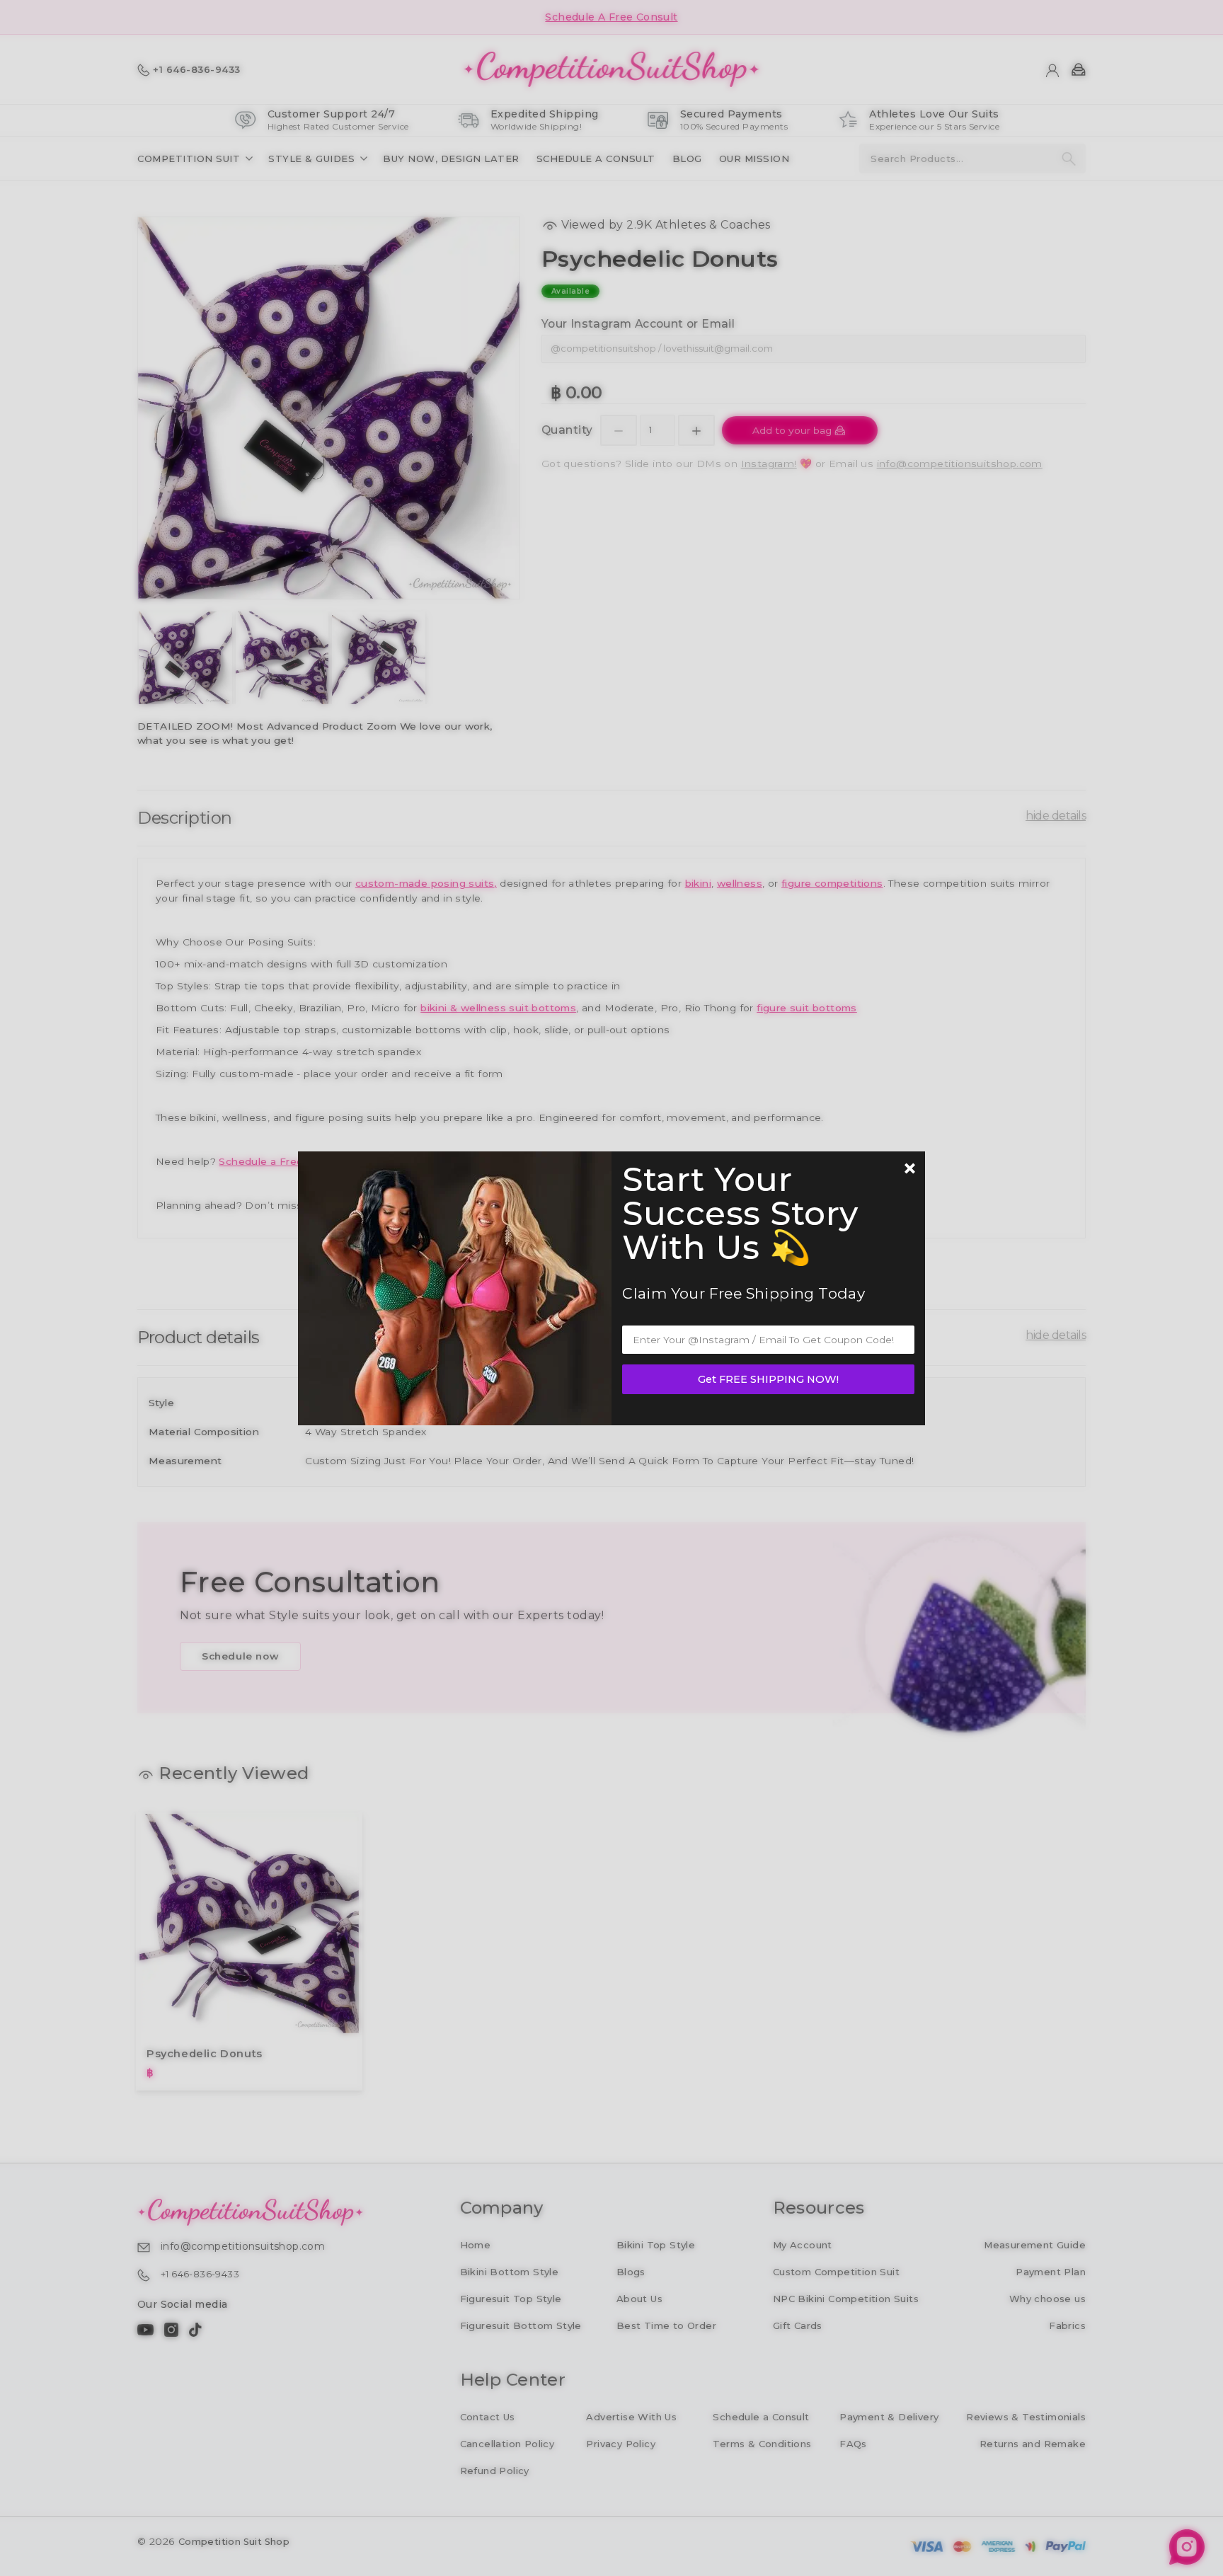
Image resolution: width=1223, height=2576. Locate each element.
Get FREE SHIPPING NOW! (768, 1379)
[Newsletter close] (909, 1170)
